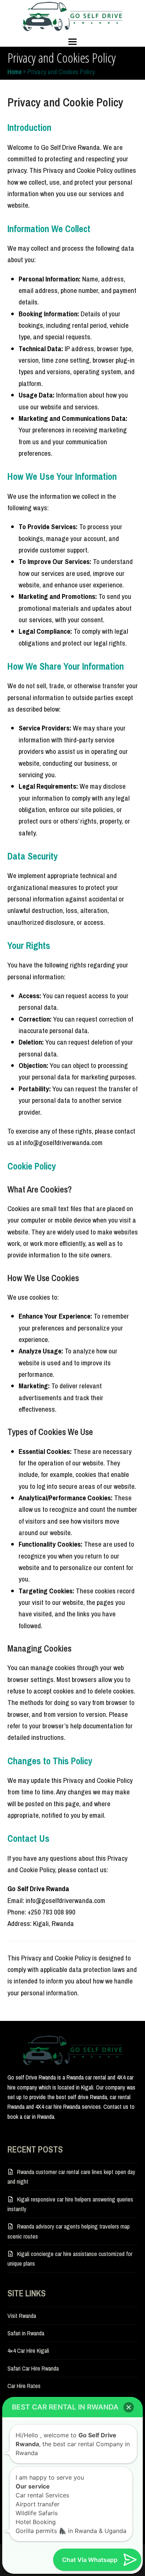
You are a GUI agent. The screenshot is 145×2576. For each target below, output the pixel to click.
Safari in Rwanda (26, 2333)
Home (14, 72)
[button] (72, 42)
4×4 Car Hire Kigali (28, 2351)
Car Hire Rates (24, 2386)
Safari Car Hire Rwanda (33, 2368)
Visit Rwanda (22, 2316)
